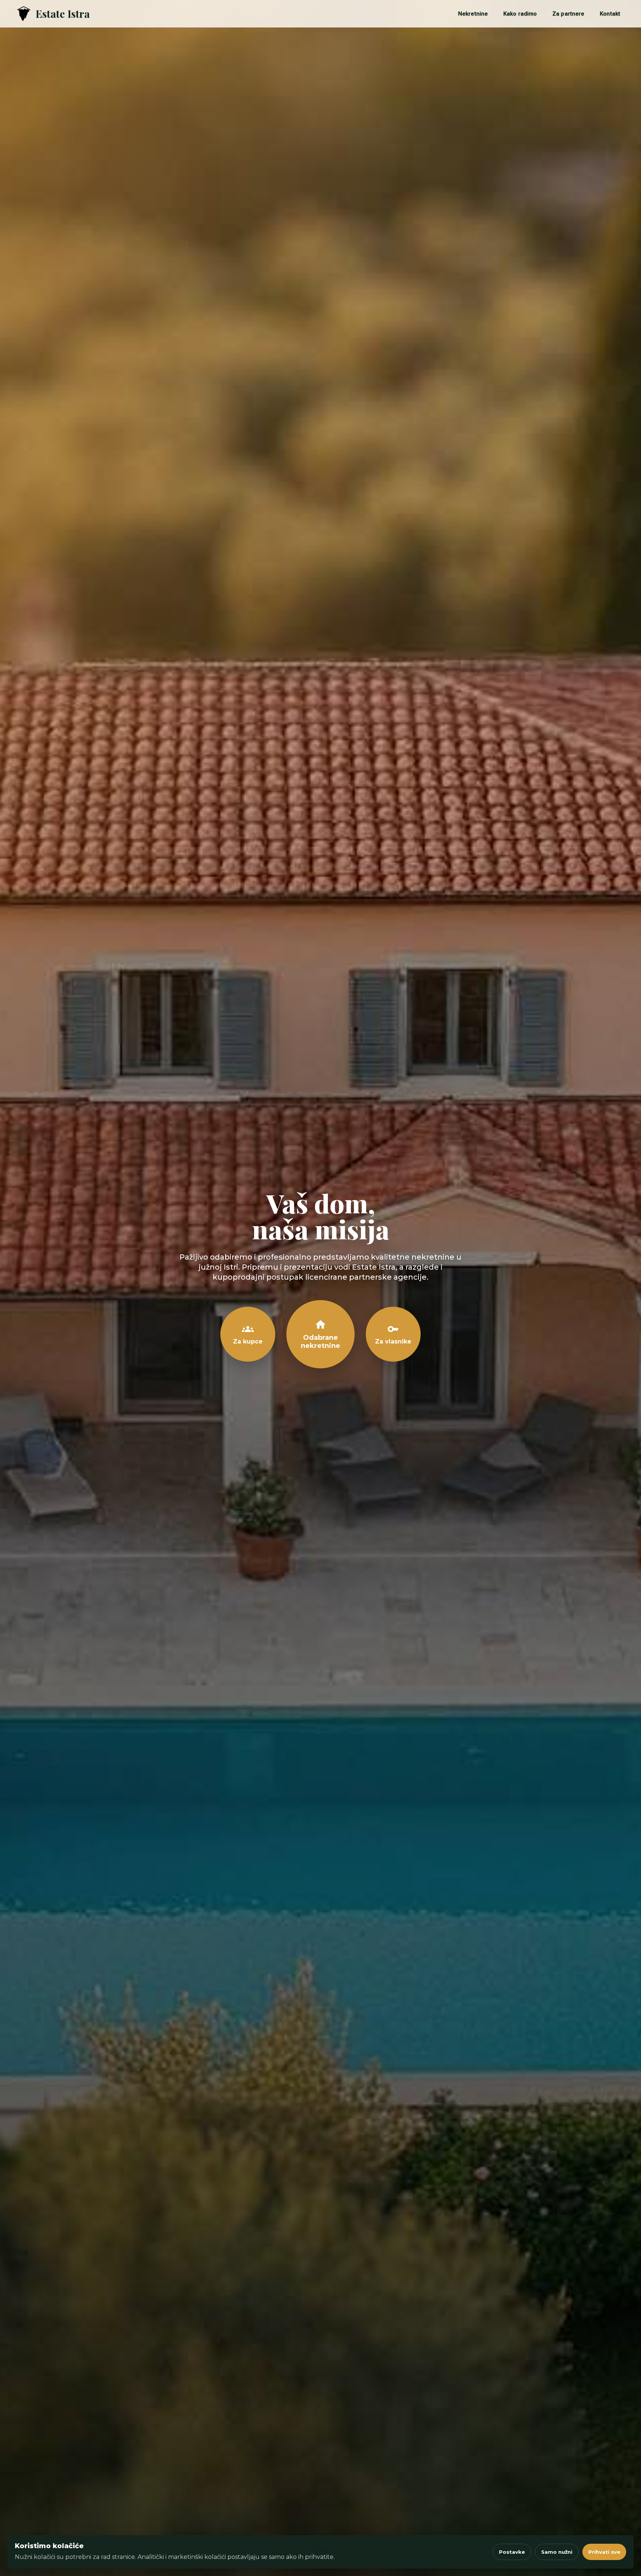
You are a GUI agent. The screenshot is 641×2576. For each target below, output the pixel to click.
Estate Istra (63, 14)
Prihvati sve (604, 2552)
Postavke (512, 2552)
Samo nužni (557, 2552)
